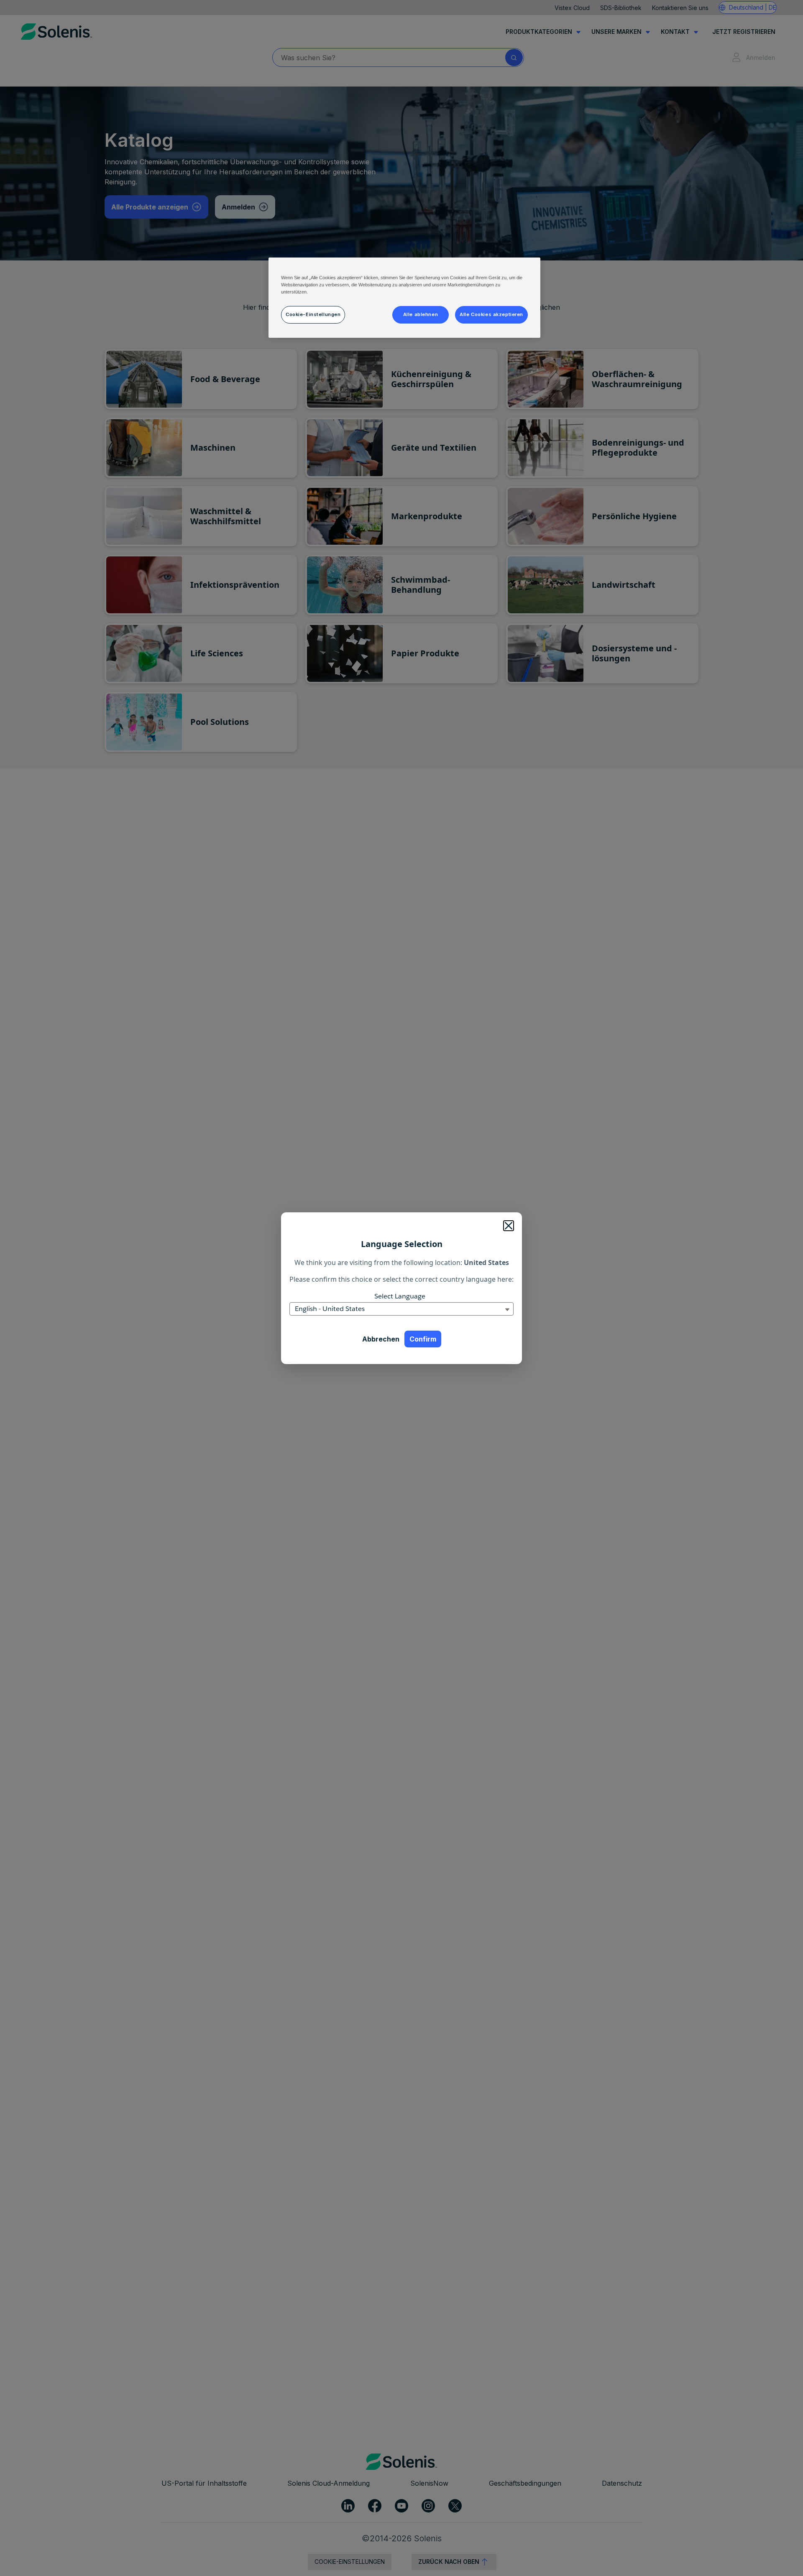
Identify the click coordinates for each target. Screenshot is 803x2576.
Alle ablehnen (421, 314)
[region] (404, 298)
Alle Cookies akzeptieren (491, 314)
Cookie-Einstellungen (313, 314)
